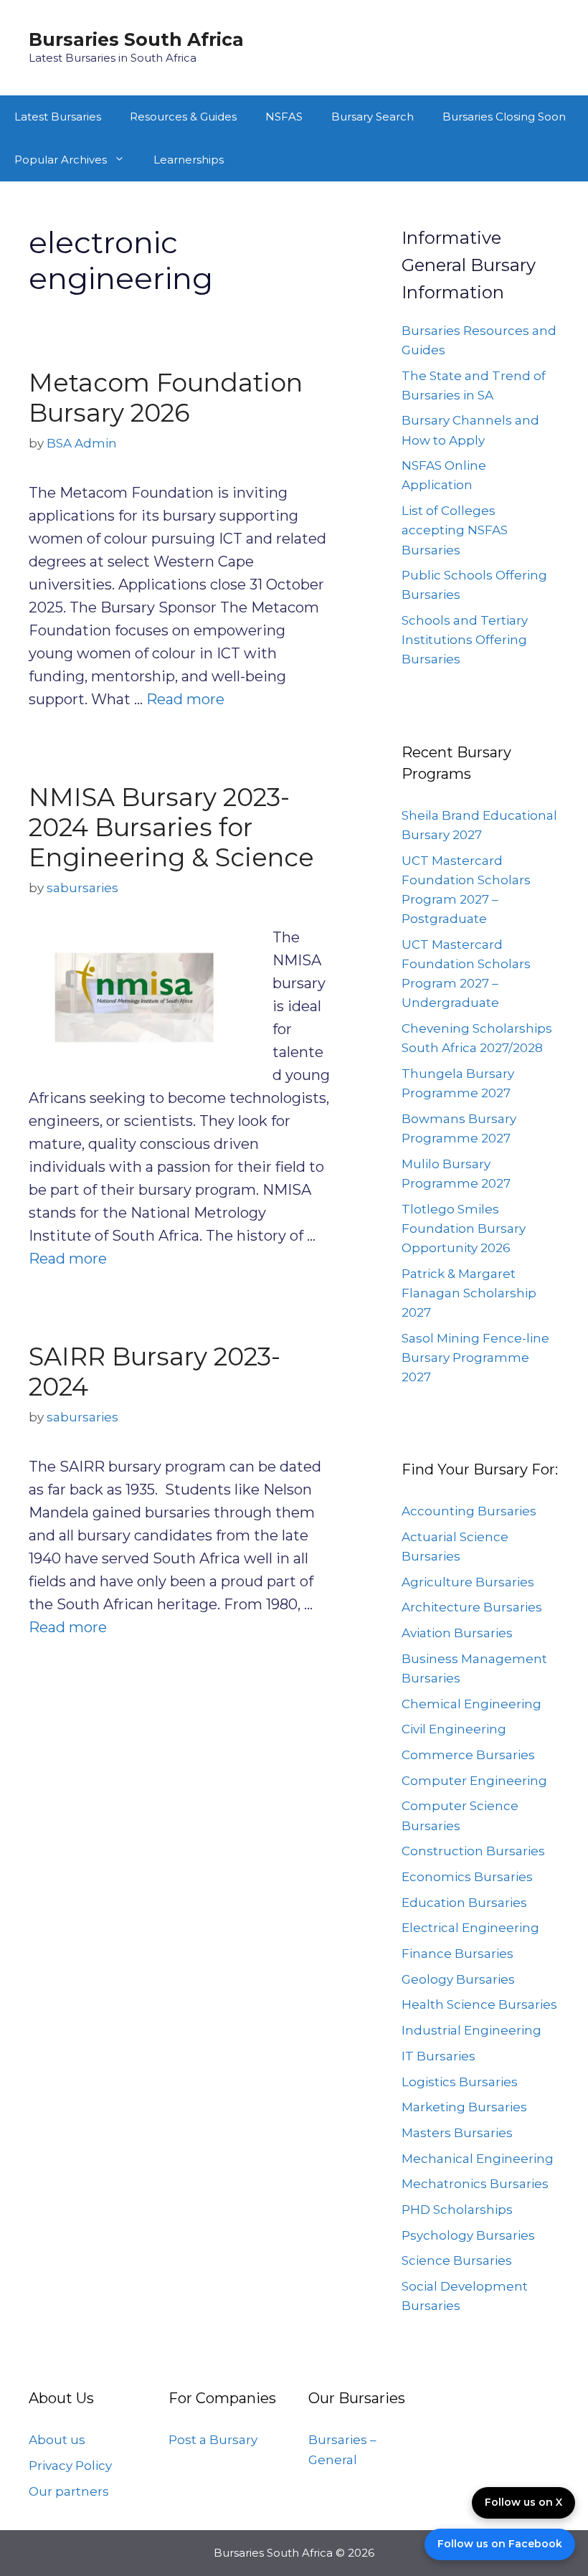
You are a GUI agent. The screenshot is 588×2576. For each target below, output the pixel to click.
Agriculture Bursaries (468, 1582)
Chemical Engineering (471, 1704)
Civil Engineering (454, 1729)
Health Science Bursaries (479, 2004)
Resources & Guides (183, 117)
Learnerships (189, 160)
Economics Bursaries (467, 1877)
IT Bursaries (438, 2056)
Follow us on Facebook (500, 2544)
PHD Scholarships (457, 2210)
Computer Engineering (474, 1781)
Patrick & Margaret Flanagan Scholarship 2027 (469, 1293)
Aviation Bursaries (457, 1633)
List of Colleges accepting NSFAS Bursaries (455, 530)
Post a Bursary (213, 2440)
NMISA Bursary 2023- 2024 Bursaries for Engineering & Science (171, 827)
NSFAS (284, 117)
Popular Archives (61, 160)
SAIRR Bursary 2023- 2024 (155, 1372)
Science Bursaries (457, 2260)
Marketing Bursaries (464, 2107)
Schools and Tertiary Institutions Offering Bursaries (465, 640)
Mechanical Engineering (478, 2159)
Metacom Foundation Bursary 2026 (166, 398)
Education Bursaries (464, 1903)
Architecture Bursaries (472, 1607)
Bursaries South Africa (136, 39)
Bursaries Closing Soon (504, 117)
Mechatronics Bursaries (475, 2184)
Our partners (69, 2491)
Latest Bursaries (58, 117)
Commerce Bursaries (468, 1755)
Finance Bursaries (457, 1954)
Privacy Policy (70, 2466)
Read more (185, 699)
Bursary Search (373, 117)
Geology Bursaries (458, 1979)
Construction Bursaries (473, 1851)
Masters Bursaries (457, 2133)
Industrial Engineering (471, 2030)
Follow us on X (523, 2502)
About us (57, 2440)
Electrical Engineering (470, 1928)
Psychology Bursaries (468, 2235)
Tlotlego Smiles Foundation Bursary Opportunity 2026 (464, 1228)
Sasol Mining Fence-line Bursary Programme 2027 (475, 1358)
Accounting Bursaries (469, 1511)
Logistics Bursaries (460, 2082)
